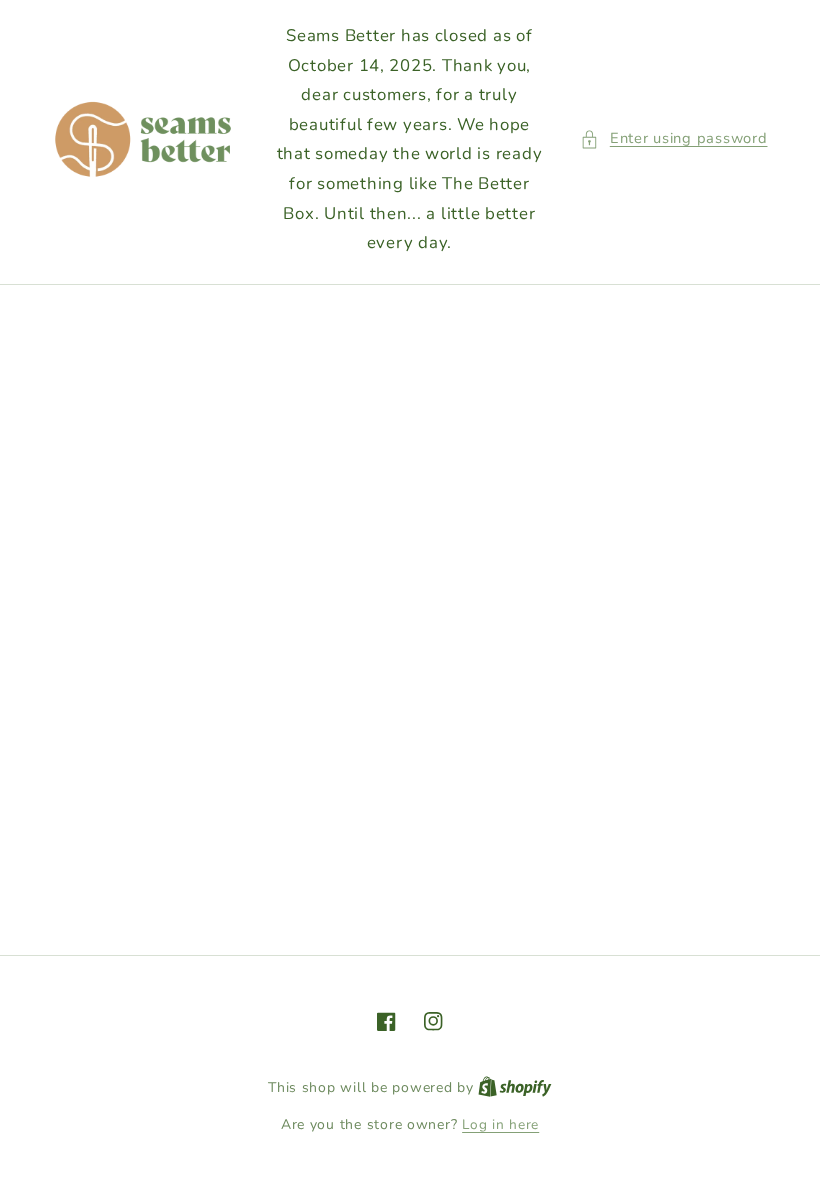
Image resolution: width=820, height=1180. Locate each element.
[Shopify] (515, 1087)
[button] (673, 139)
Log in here (500, 1124)
